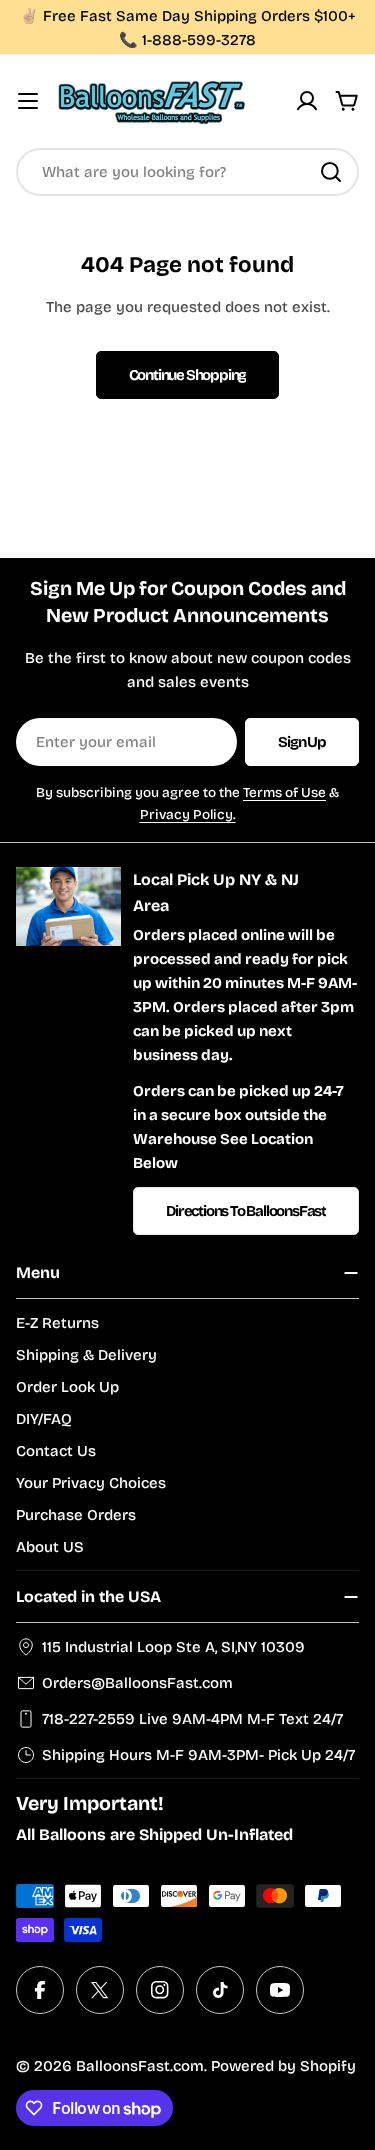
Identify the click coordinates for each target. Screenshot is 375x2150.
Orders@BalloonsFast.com (137, 1683)
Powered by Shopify (283, 2066)
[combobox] (187, 172)
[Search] (331, 172)
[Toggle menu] (28, 101)
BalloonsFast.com (140, 2066)
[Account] (307, 101)
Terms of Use (284, 792)
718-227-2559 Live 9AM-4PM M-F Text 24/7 (192, 1719)
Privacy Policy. (188, 814)
